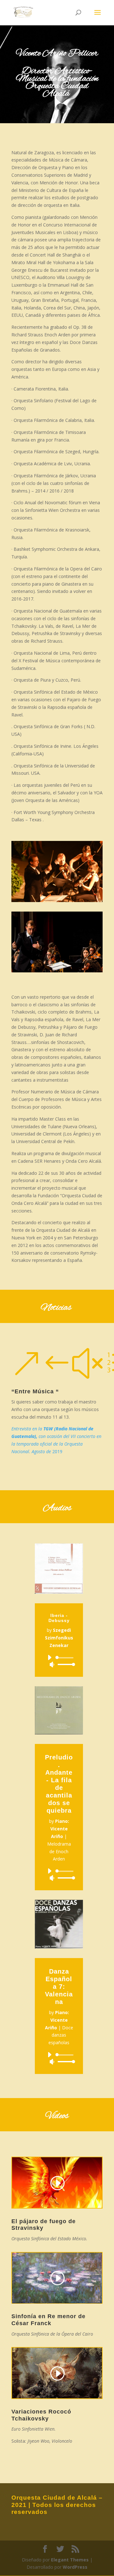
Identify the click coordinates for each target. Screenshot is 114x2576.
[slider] (65, 1664)
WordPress (75, 2567)
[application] (59, 1661)
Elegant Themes (70, 2560)
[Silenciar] (52, 1664)
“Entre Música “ (35, 1391)
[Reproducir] (49, 1657)
